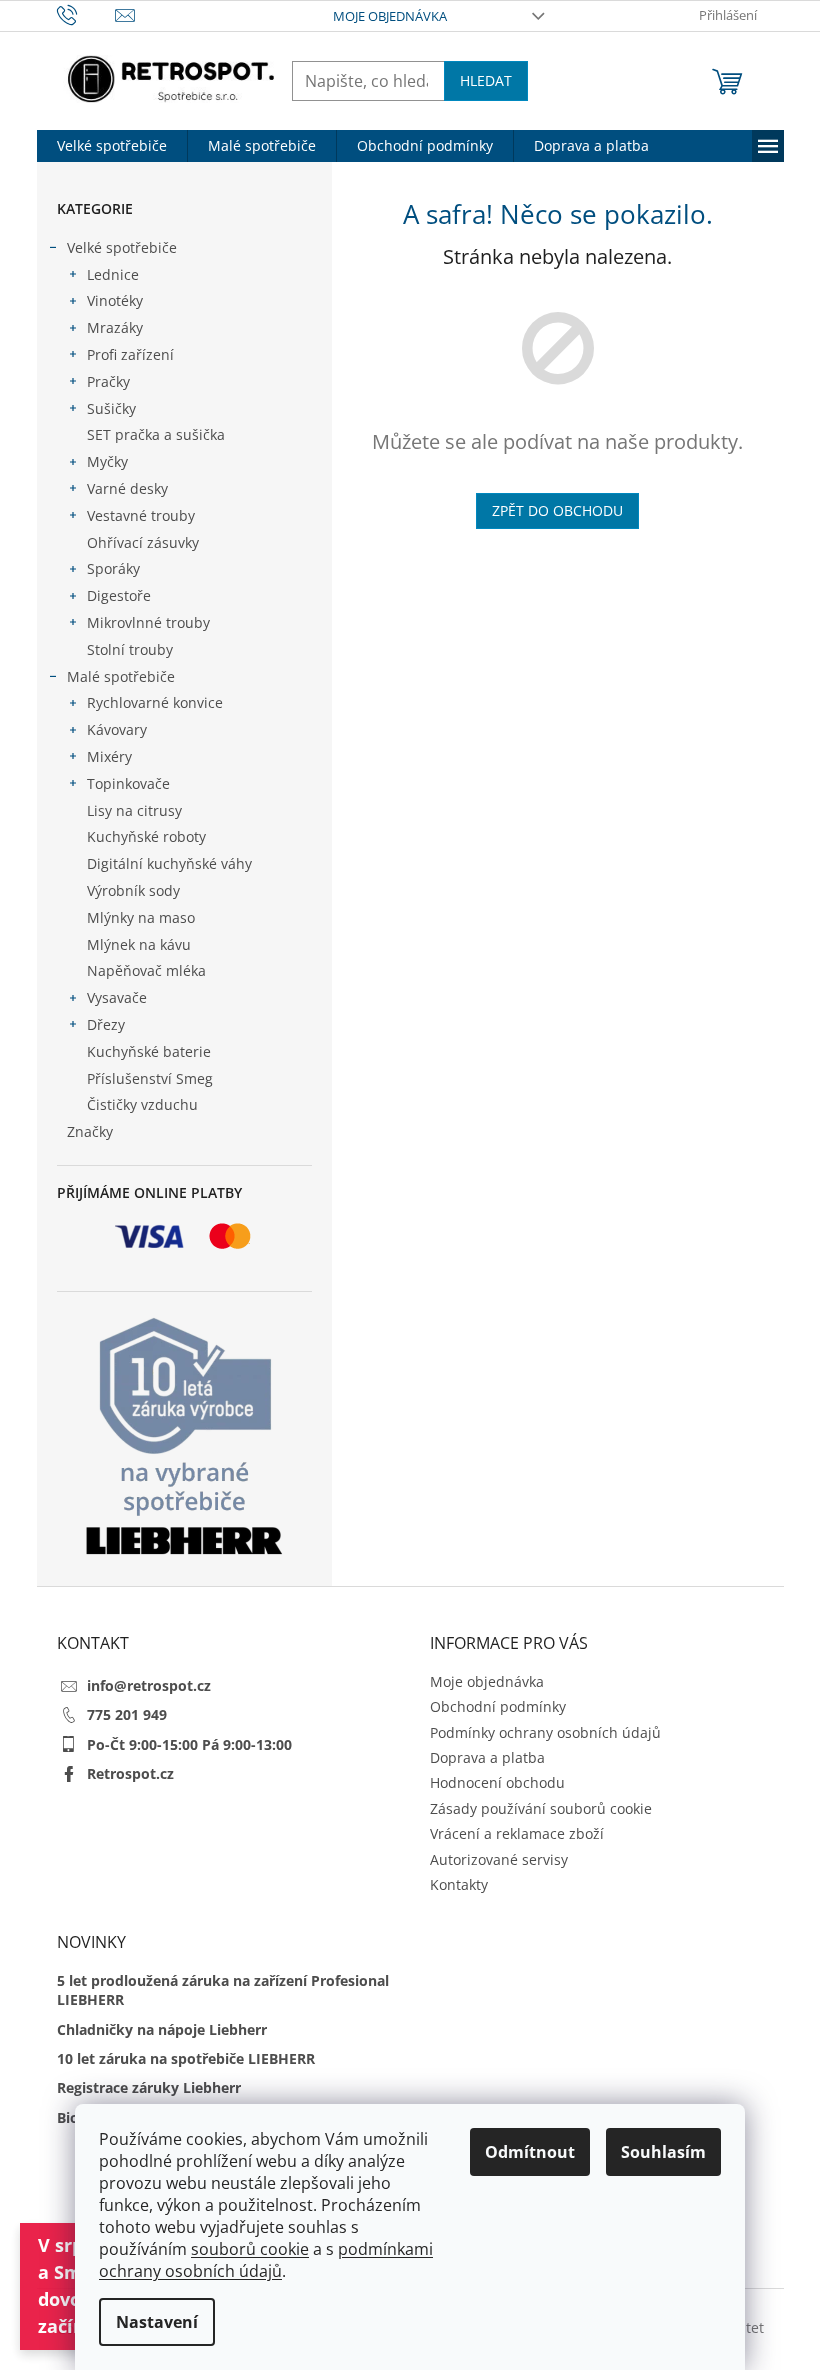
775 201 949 (127, 1714)
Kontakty (459, 1884)
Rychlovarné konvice (155, 702)
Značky (90, 1131)
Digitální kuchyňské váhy (169, 863)
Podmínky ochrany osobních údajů (545, 1732)
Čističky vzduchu (142, 1104)
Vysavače (117, 997)
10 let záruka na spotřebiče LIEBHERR (186, 2058)
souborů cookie (250, 2249)
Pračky (108, 381)
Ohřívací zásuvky (143, 542)
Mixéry (109, 756)
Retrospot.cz (130, 1773)
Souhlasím (663, 2152)
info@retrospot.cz (149, 1685)
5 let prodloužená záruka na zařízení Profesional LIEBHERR (223, 1990)
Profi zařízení (130, 354)
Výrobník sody (133, 890)
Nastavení (157, 2322)
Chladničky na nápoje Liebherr (162, 2029)
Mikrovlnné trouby (148, 622)
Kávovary (117, 729)
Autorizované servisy (499, 1859)
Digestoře (119, 595)
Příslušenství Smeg (150, 1078)
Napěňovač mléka (146, 970)
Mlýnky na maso (141, 917)
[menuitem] (112, 146)
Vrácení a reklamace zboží (517, 1833)
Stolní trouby (130, 649)
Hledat (486, 80)
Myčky (107, 461)
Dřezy (106, 1024)
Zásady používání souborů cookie (541, 1808)
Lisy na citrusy (134, 810)
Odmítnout (530, 2152)
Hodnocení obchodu (497, 1782)
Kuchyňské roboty (146, 836)
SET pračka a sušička (156, 434)
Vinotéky (115, 300)
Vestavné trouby (141, 515)
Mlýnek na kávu (139, 944)
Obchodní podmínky (498, 1706)
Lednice (113, 274)
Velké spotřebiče (122, 247)
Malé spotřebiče (121, 676)
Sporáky (113, 568)
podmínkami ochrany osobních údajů (266, 2260)
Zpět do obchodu (557, 510)
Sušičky (111, 408)
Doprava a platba (487, 1757)
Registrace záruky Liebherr (149, 2087)
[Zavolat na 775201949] (86, 14)
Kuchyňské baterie (149, 1051)
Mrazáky (115, 327)
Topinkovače (128, 783)
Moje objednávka (390, 16)
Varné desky (127, 488)
